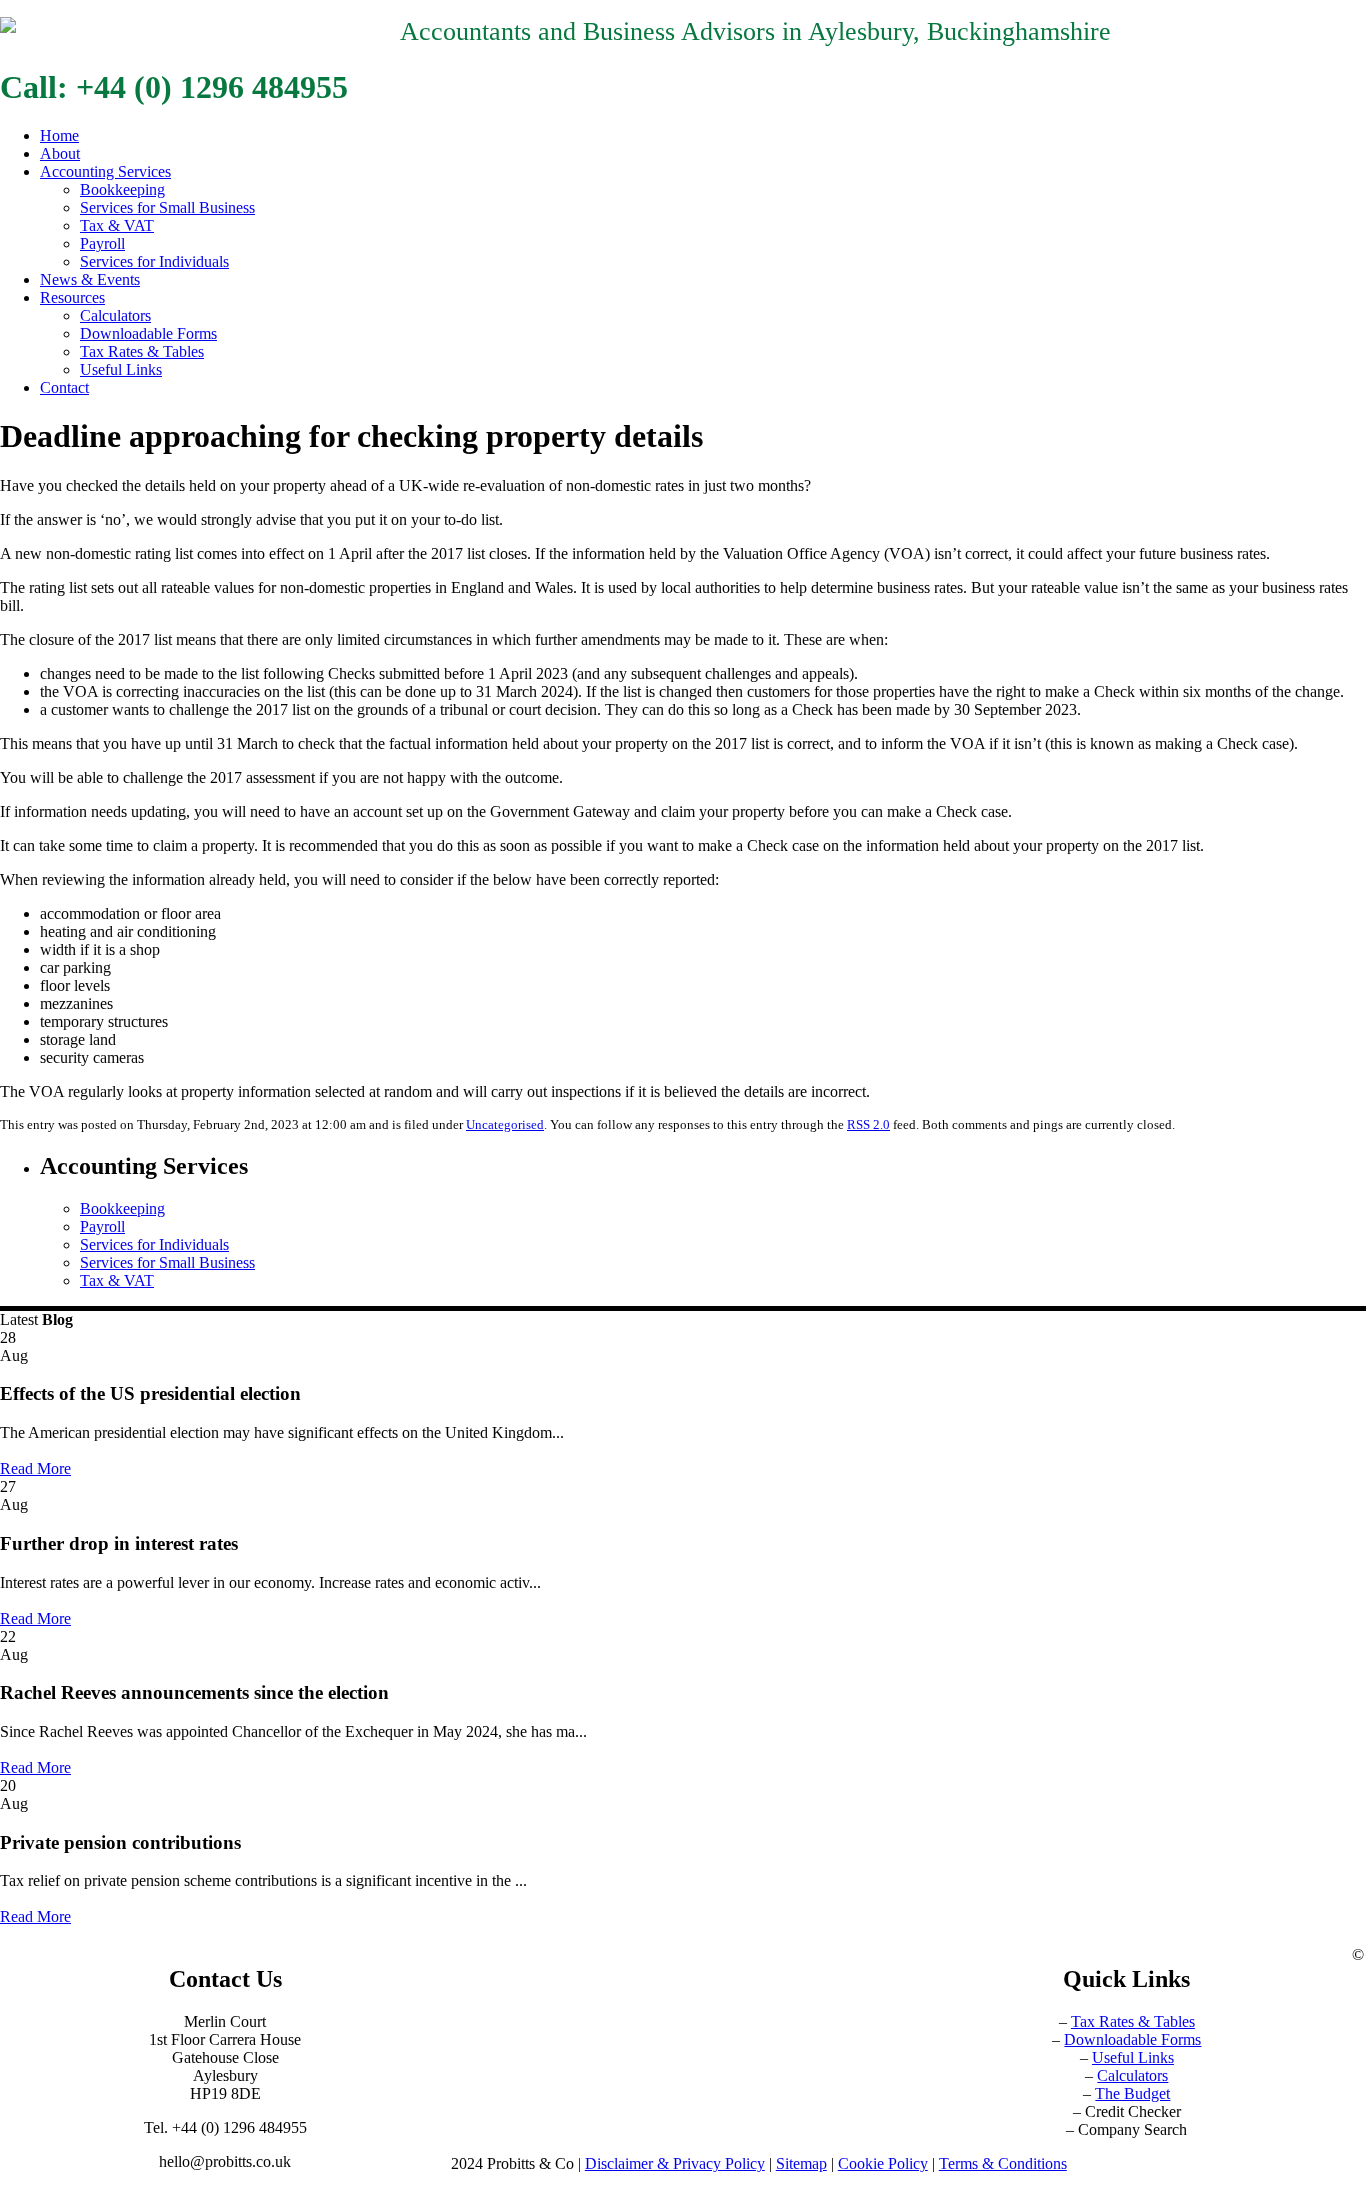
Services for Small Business (167, 207)
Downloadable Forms (148, 333)
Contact (64, 387)
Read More (35, 1468)
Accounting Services (105, 171)
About (60, 153)
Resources (72, 297)
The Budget (1132, 2093)
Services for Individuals (154, 261)
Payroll (102, 243)
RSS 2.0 (868, 1124)
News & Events (90, 279)
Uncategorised (505, 1124)
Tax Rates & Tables (142, 351)
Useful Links (121, 369)
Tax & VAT (117, 225)
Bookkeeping (122, 189)
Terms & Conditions (1003, 2163)
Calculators (115, 315)
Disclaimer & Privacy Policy (675, 2163)
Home (59, 135)
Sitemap (801, 2163)
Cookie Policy (883, 2163)
